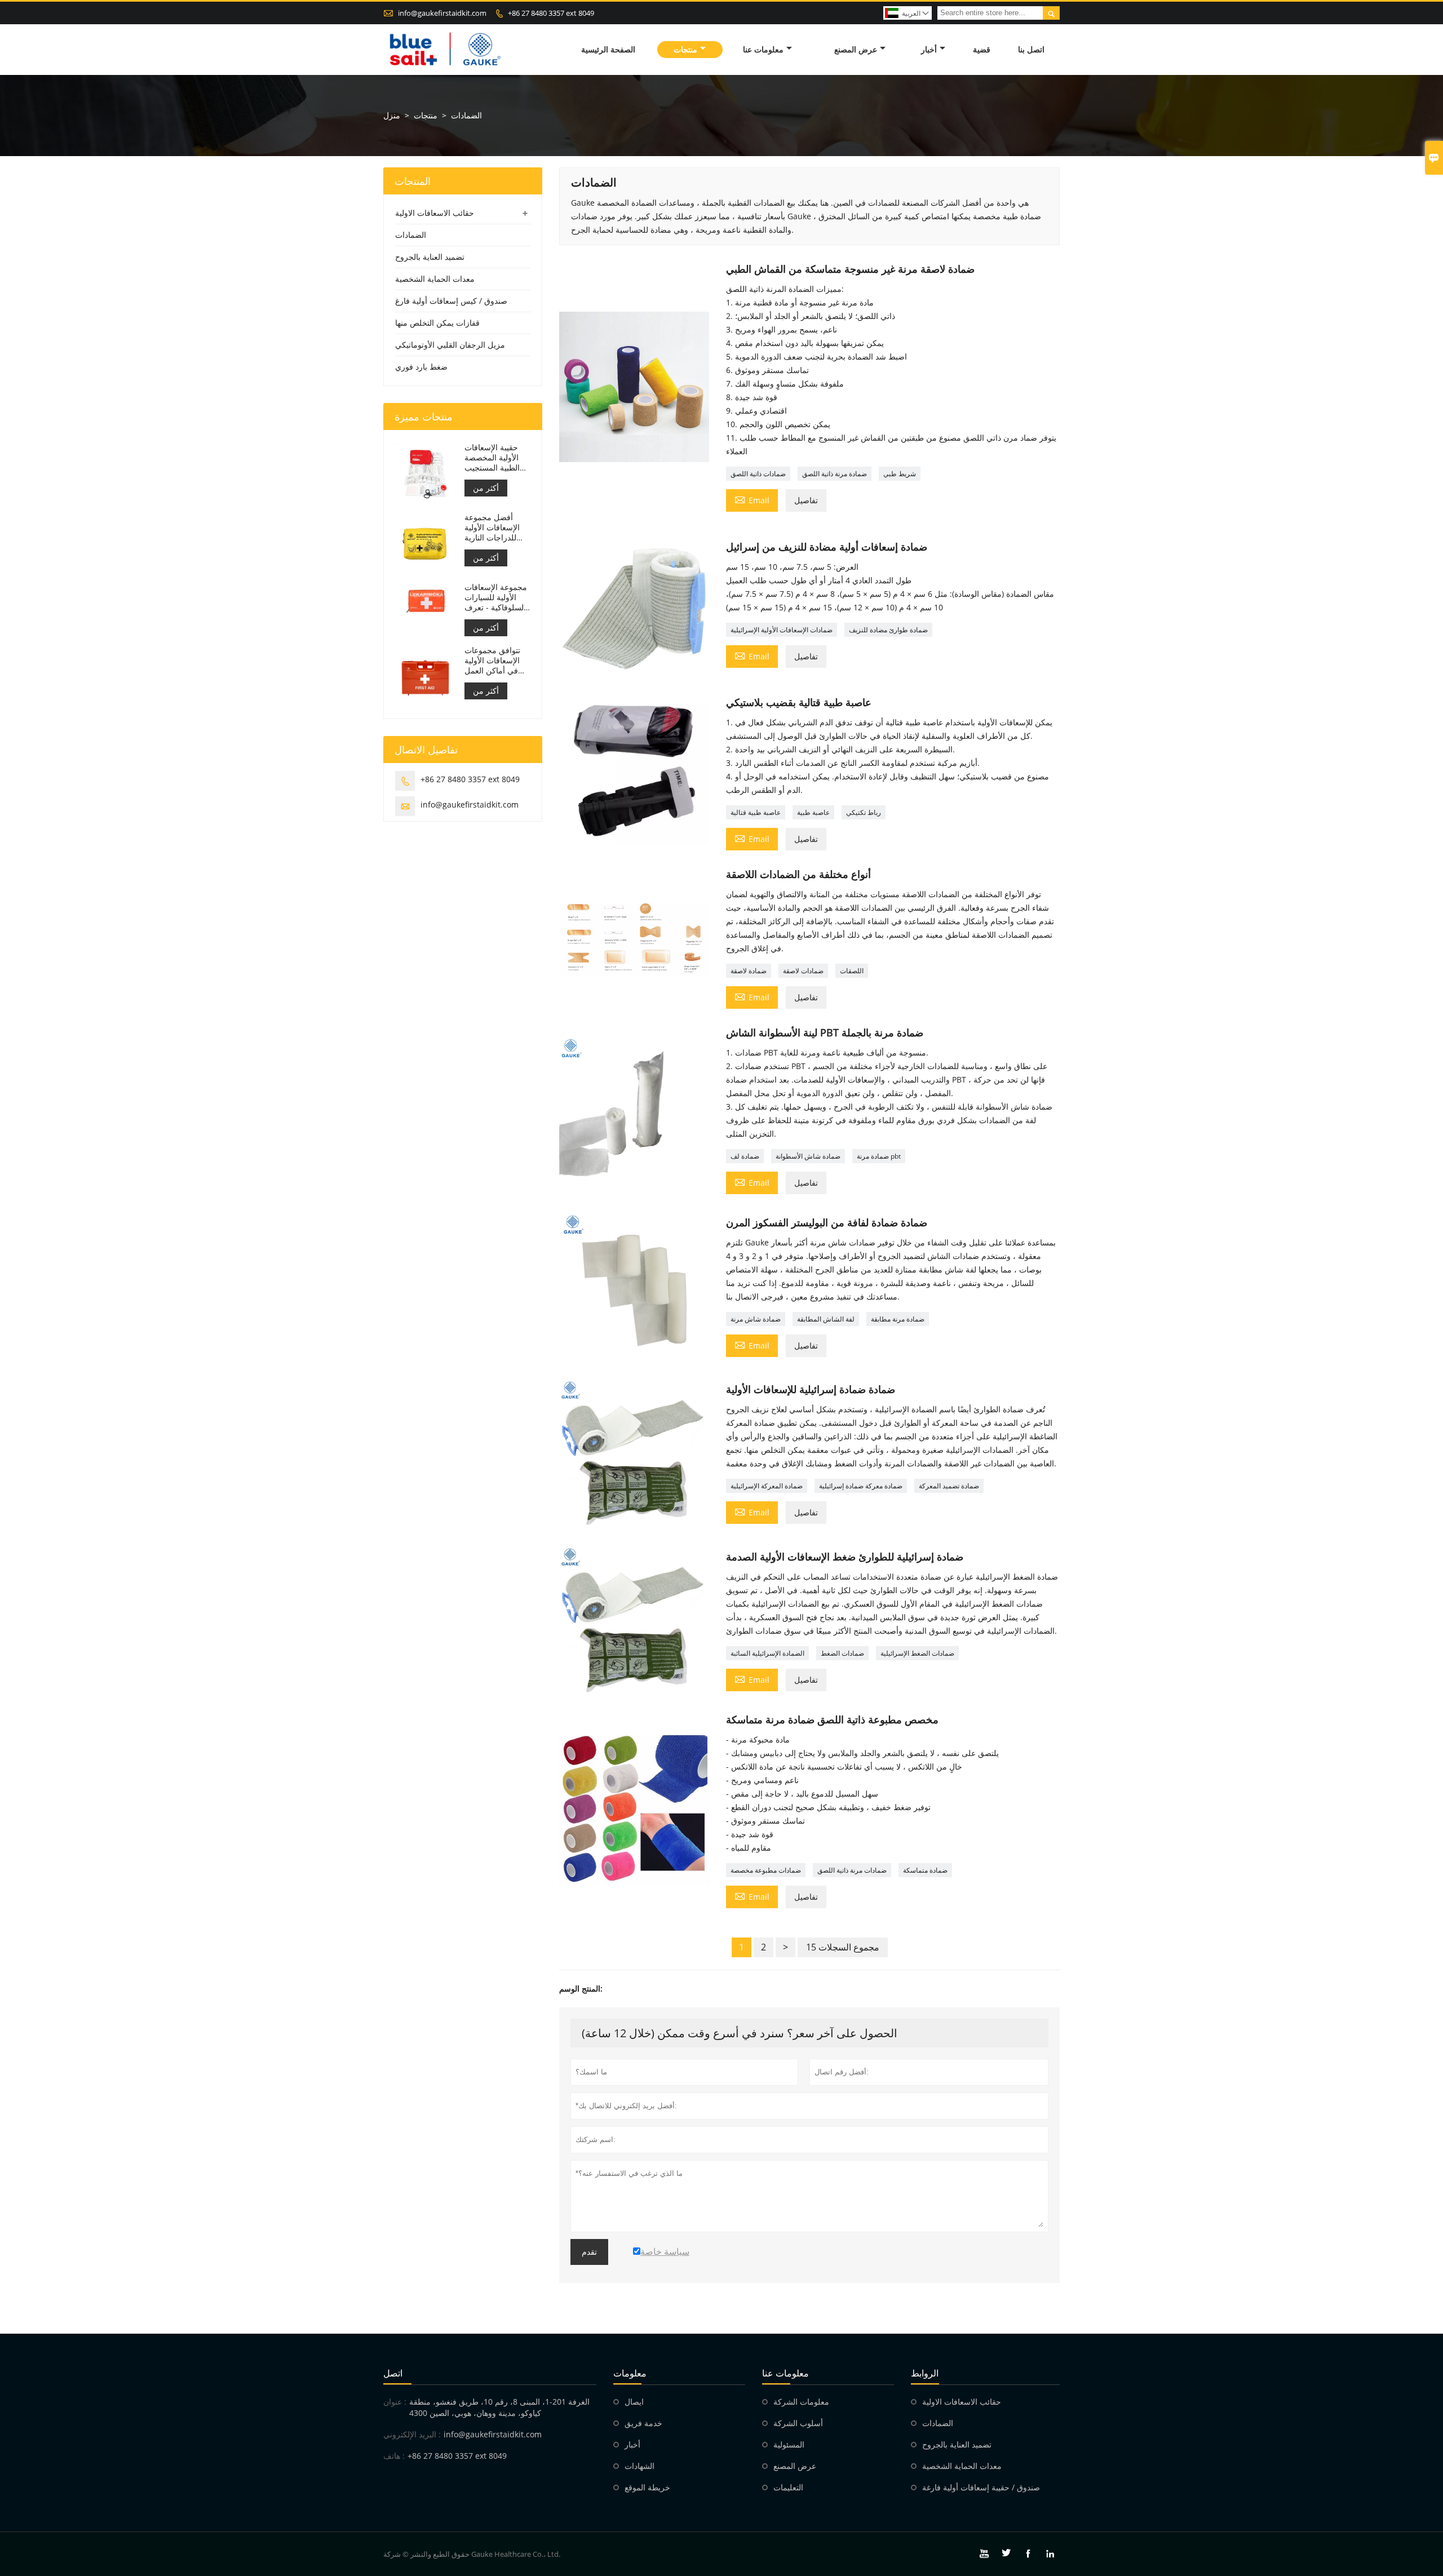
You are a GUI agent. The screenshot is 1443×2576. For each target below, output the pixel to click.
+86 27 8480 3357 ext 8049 (551, 13)
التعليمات (788, 2487)
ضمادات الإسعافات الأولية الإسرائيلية (782, 630)
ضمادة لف (745, 1156)
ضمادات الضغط (842, 1653)
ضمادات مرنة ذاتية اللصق (852, 1870)
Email (752, 499)
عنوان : (395, 2402)
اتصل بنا (1031, 49)
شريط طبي (900, 474)
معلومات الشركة (801, 2402)
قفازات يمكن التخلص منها (437, 323)
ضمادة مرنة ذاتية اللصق (835, 474)
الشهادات (639, 2466)
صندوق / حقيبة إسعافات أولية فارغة (981, 2487)
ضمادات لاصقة (803, 971)
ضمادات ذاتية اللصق (758, 474)
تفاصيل (806, 500)
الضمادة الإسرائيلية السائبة (767, 1653)
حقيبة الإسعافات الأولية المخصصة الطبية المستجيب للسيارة (492, 458)
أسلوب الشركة (798, 2423)
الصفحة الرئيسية (608, 49)
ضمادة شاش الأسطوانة (808, 1156)
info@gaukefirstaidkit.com (442, 13)
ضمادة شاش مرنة (756, 1319)
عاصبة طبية (813, 812)
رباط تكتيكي (864, 812)
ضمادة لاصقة (749, 971)
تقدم (589, 2252)
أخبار (929, 49)
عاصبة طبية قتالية (756, 812)
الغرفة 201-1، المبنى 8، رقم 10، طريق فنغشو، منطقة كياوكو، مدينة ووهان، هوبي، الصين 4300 (499, 2407)
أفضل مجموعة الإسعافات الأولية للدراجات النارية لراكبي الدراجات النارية (492, 527)
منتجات (685, 49)
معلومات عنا (763, 49)
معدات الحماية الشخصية (435, 279)
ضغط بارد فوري (421, 367)
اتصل (393, 2373)
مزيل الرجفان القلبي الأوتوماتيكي (450, 345)
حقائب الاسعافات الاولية (435, 213)
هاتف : (394, 2456)
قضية (982, 49)
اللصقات (852, 971)
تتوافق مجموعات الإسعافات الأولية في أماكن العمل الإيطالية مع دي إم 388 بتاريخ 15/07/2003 (494, 660)
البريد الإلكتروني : (412, 2434)
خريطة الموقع (647, 2487)
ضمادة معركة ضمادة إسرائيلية (861, 1486)
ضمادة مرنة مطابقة (898, 1319)
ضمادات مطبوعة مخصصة (766, 1870)
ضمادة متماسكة (925, 1870)
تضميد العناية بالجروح (430, 257)
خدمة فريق (643, 2423)
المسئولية (789, 2444)
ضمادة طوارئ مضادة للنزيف (888, 630)
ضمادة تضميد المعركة (949, 1486)
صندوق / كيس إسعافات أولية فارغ (451, 301)
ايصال (634, 2402)
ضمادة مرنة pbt (879, 1156)
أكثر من (486, 488)
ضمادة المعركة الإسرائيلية (767, 1486)
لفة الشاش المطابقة (826, 1319)
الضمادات (411, 235)
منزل (392, 115)
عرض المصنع (856, 49)
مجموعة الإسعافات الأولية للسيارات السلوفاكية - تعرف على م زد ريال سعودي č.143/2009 (496, 597)
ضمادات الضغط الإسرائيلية (917, 1653)
